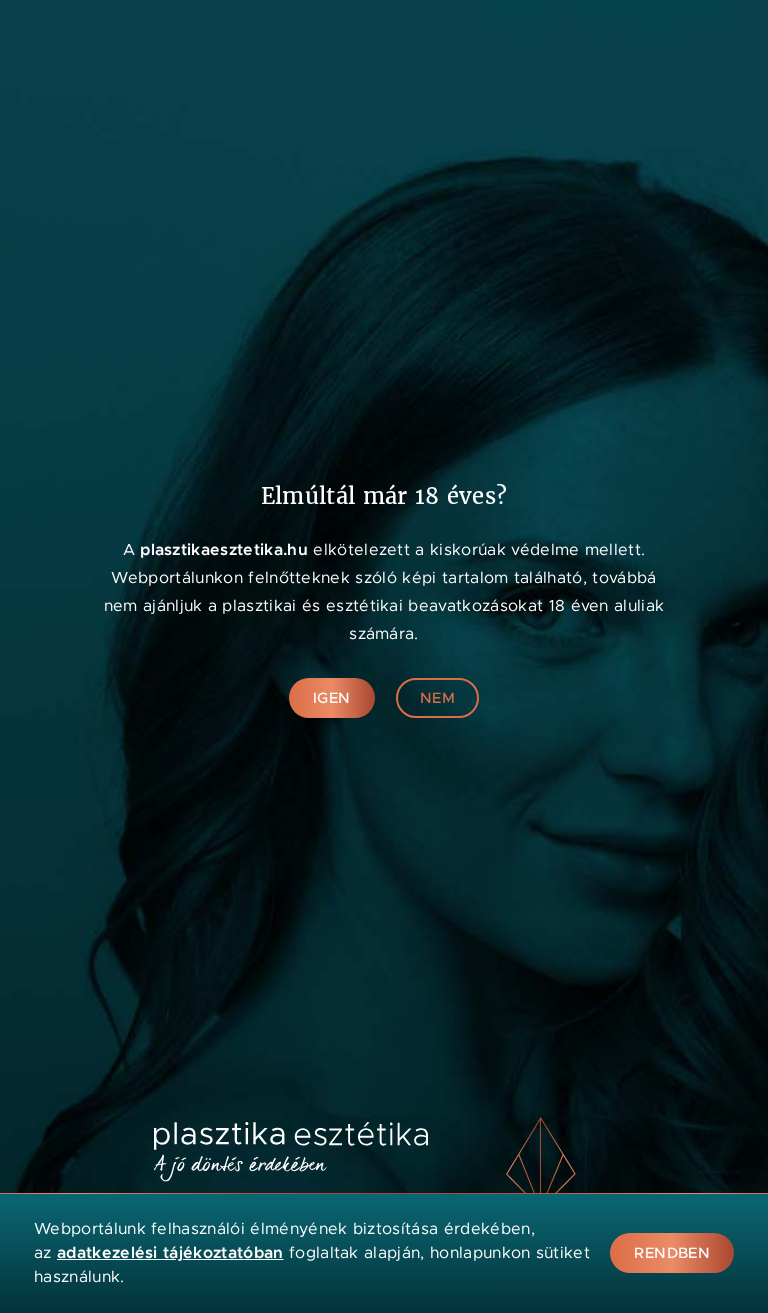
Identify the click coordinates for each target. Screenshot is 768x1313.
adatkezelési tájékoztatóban (170, 1252)
